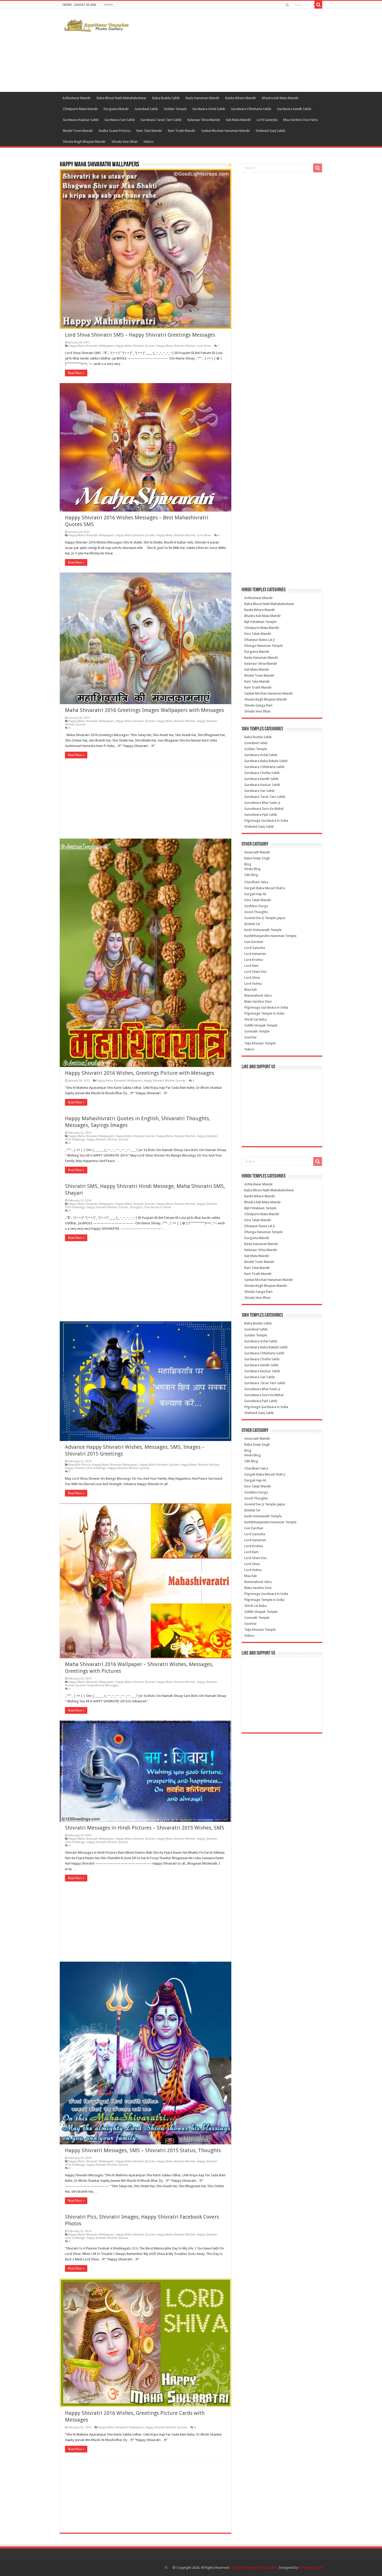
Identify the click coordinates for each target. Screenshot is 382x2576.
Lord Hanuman (255, 954)
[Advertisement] (224, 50)
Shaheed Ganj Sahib (271, 131)
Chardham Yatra (256, 882)
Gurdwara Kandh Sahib (294, 109)
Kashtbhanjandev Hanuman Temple (270, 936)
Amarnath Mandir (257, 852)
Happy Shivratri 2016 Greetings (85, 1468)
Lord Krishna (254, 960)
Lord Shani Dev (255, 972)
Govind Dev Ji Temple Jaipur (265, 918)
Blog (248, 864)
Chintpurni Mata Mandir (80, 109)
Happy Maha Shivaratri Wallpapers (91, 346)
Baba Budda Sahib (166, 98)
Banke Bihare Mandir (241, 98)
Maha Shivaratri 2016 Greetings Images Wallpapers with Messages (144, 710)
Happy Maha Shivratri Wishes (176, 346)
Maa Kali (251, 990)
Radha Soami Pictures (115, 131)
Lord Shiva (204, 346)
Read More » (76, 373)
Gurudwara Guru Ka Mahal (264, 809)
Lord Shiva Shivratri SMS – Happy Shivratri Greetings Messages (140, 335)
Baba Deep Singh (257, 858)
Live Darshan (254, 942)
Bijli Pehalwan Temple (260, 622)
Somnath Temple (257, 1031)
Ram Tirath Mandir (182, 131)
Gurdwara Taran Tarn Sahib (161, 120)
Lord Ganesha (267, 120)
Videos (149, 142)
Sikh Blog (251, 875)
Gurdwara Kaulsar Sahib (81, 120)
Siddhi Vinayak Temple (261, 1025)
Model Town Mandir (78, 131)
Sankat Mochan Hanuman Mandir (226, 131)
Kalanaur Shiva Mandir (204, 120)
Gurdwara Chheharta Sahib (251, 109)
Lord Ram (251, 966)
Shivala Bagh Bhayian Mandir (84, 142)
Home (108, 5)
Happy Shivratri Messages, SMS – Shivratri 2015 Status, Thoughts (143, 2150)
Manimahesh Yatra (258, 995)
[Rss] (287, 5)
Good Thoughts (256, 912)
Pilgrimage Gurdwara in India (266, 821)
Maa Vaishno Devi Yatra (301, 120)
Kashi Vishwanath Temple (263, 930)
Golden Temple (175, 109)
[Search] (318, 5)
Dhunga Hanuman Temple (264, 646)
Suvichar (251, 1037)
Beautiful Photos (80, 1465)
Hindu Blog (252, 869)
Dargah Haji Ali (255, 894)
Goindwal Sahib (146, 109)
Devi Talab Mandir (258, 634)
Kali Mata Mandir (239, 120)
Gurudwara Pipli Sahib (261, 815)
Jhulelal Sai (252, 924)
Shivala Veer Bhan (125, 142)
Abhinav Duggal (310, 2568)
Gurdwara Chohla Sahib (262, 773)
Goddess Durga (256, 906)
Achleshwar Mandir (77, 98)
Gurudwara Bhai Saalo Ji (262, 803)
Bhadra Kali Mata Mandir (280, 98)
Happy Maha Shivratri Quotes (135, 346)
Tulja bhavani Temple (260, 1043)
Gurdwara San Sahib (120, 120)
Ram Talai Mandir (149, 131)
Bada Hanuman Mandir (203, 98)
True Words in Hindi (158, 1207)
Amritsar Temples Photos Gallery (254, 2568)
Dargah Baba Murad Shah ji (265, 888)
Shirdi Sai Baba (255, 1019)
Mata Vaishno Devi (258, 1001)
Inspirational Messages (103, 1685)
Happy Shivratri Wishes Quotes (165, 1081)
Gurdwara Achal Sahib (209, 109)
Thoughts (136, 1207)
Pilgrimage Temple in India (264, 1013)
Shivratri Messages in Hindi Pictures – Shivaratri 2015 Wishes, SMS (145, 1828)
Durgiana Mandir (116, 109)
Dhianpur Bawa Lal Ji (259, 640)
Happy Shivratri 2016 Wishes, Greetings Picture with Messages (140, 1073)
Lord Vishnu (253, 984)
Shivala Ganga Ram (258, 705)
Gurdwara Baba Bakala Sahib (266, 761)
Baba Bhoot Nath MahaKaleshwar (122, 98)
